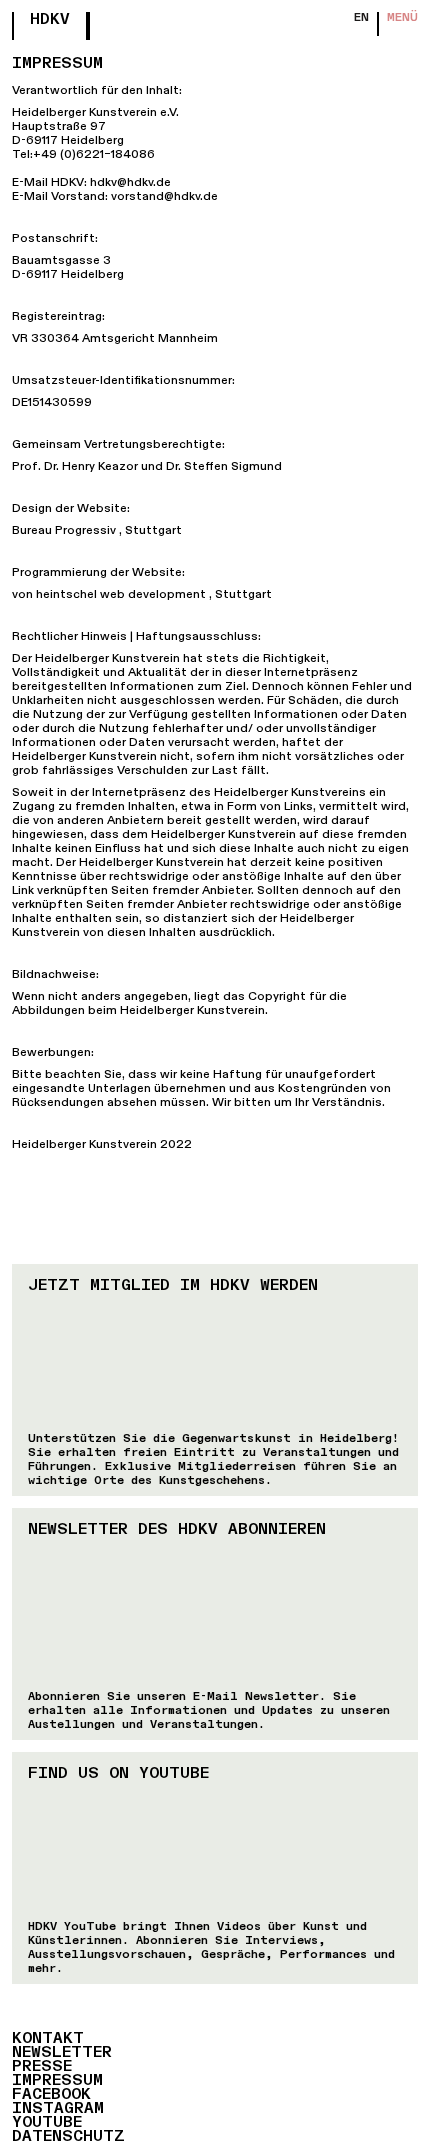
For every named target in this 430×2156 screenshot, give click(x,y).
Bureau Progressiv (64, 531)
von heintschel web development (109, 595)
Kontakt (48, 2039)
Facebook (51, 2095)
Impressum (57, 2081)
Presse (42, 2067)
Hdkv (50, 20)
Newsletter (62, 2053)
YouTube (47, 2123)
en (361, 18)
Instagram (58, 2109)
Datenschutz (68, 2137)
